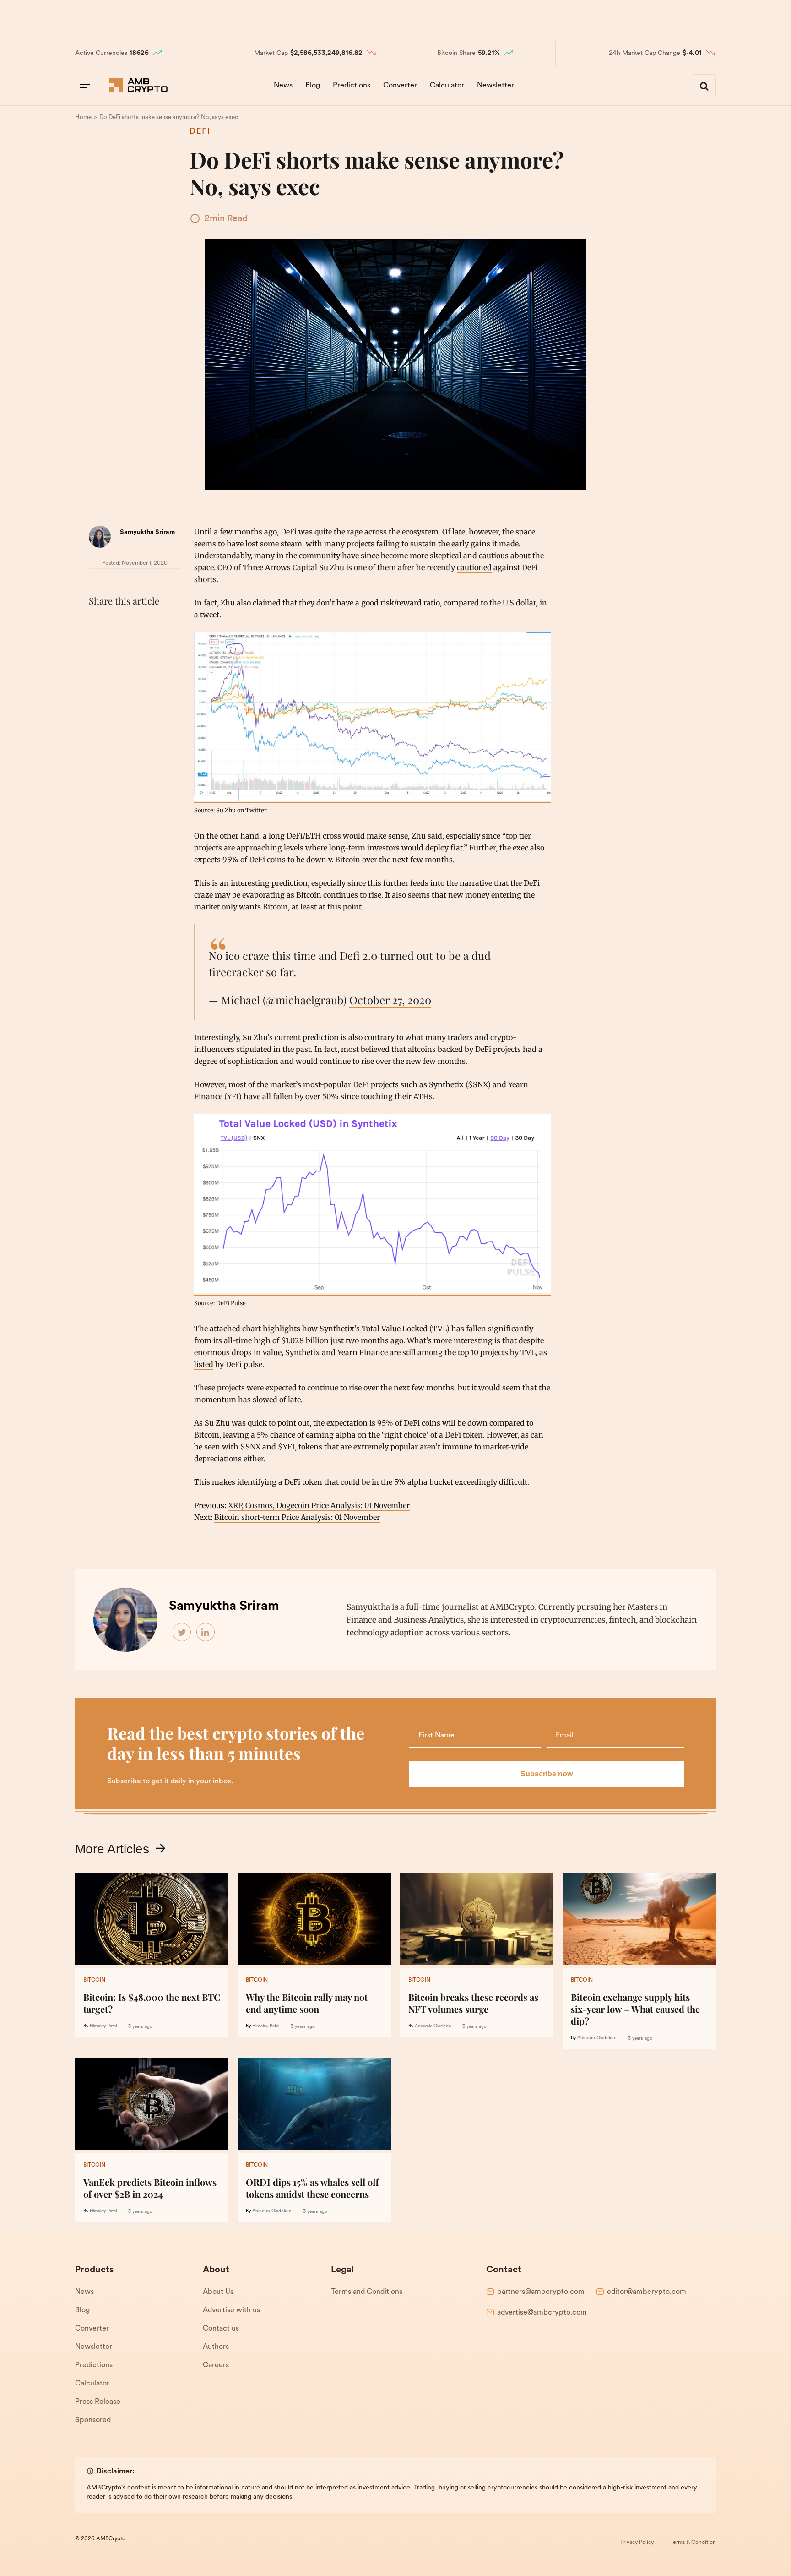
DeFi (200, 132)
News (283, 86)
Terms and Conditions (367, 2292)
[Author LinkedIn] (206, 1633)
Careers (216, 2365)
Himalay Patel (103, 2026)
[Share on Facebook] (98, 624)
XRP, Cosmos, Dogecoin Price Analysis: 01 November (319, 1505)
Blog (313, 86)
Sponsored (93, 2420)
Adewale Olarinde (433, 2026)
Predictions (352, 86)
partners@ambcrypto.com (541, 2292)
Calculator (447, 86)
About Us (218, 2292)
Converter (400, 86)
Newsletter (496, 86)
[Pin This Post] (138, 624)
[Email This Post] (158, 624)
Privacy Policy (637, 2543)
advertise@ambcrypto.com (542, 2313)
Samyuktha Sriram (147, 532)
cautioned (474, 567)
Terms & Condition (693, 2543)
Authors (216, 2347)
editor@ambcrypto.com (647, 2292)
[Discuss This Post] (98, 645)
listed (204, 1364)
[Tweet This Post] (118, 624)
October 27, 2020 (390, 1000)
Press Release (98, 2402)
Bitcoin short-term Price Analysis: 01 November (297, 1517)
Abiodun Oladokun (597, 2038)
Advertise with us (231, 2310)
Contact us (221, 2329)
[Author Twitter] (182, 1633)
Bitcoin (94, 1980)
